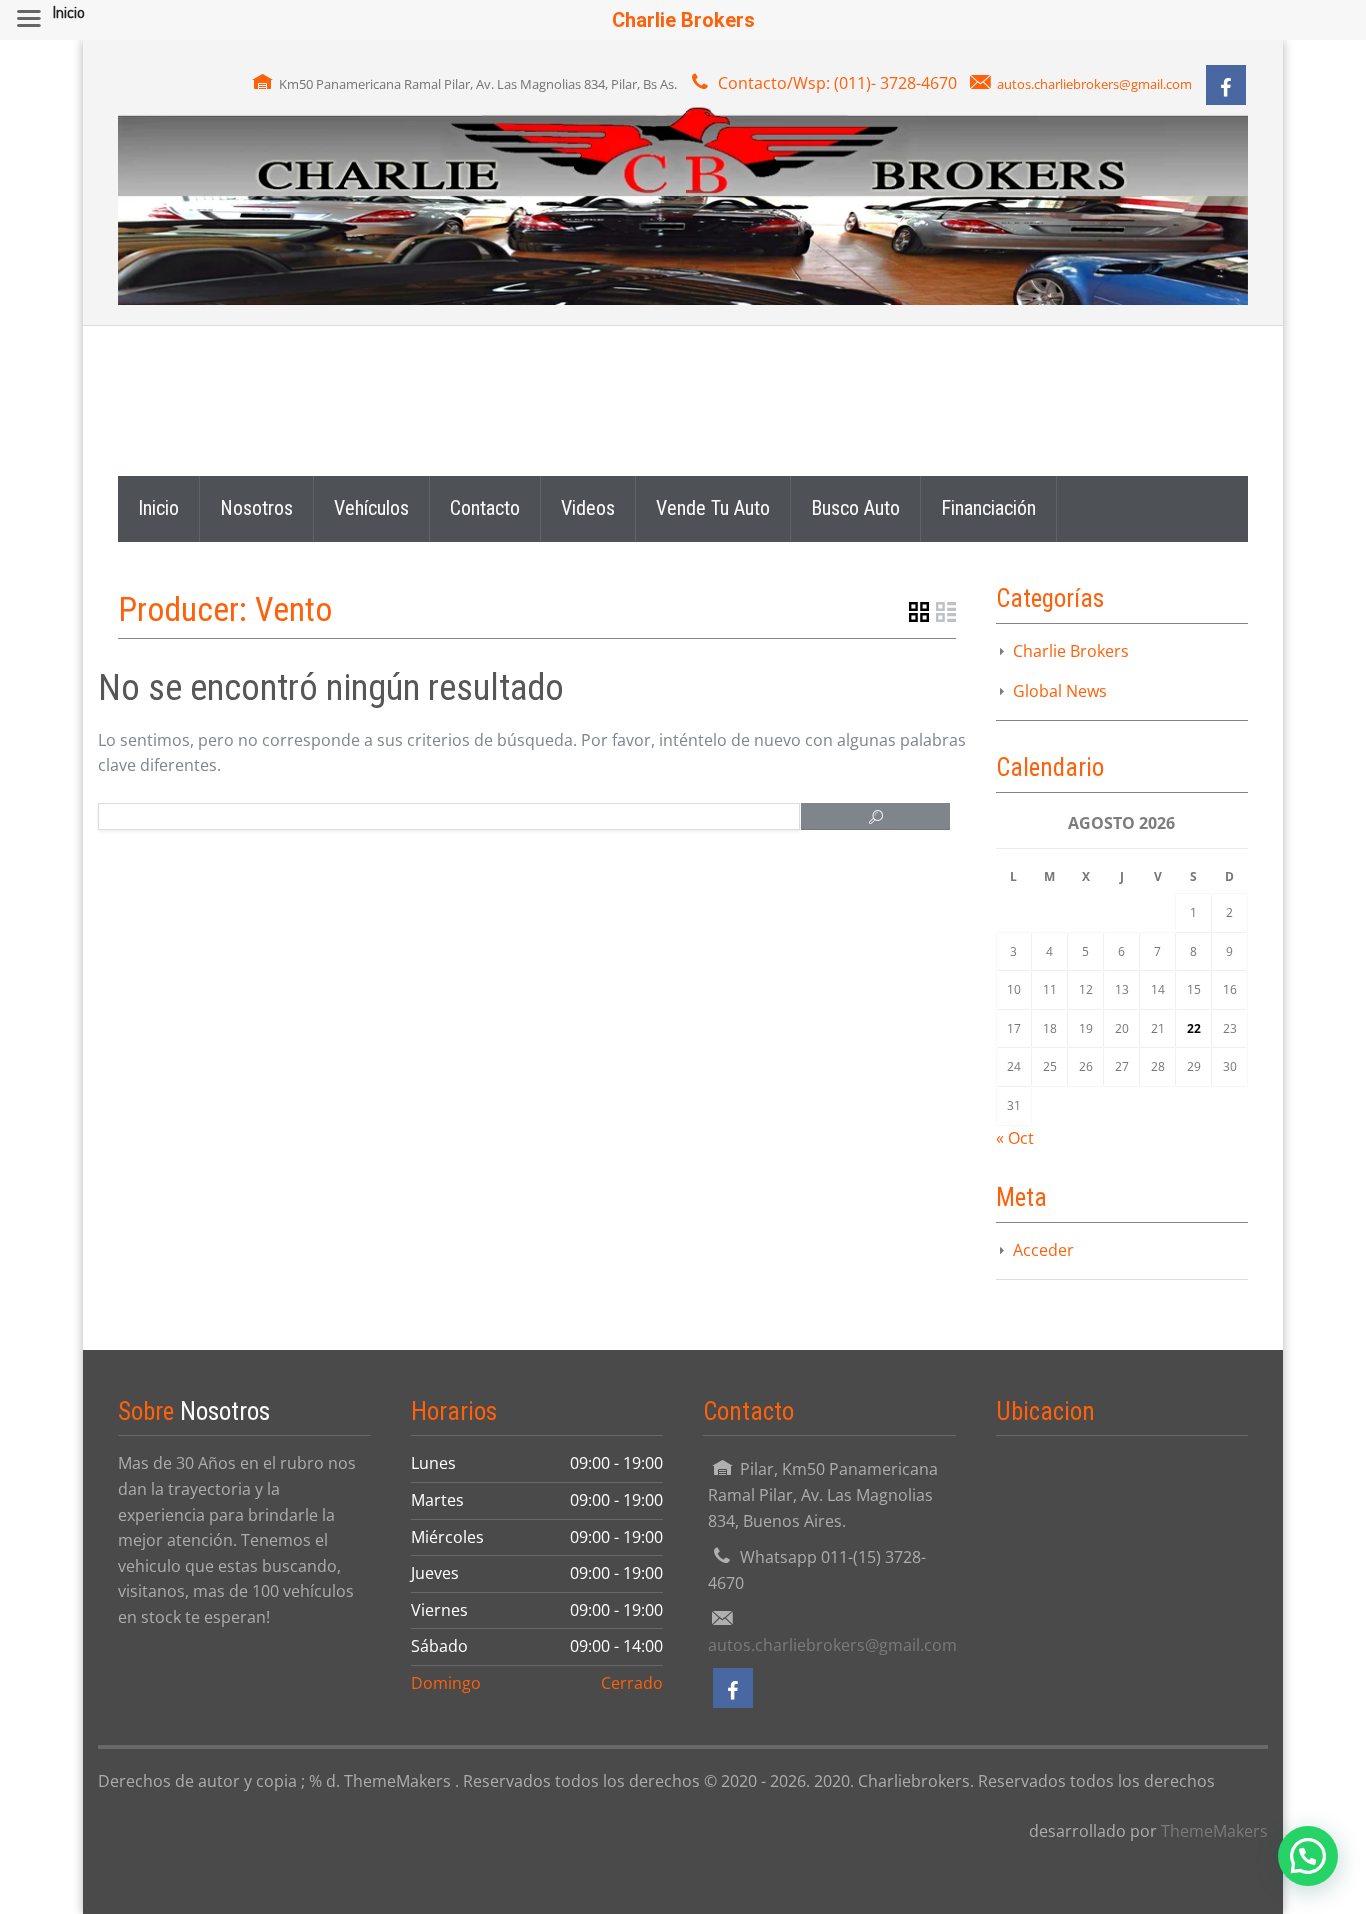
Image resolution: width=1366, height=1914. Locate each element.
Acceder (1043, 1250)
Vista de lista (946, 612)
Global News (1060, 691)
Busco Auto (855, 508)
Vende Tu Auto (713, 508)
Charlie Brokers (1071, 651)
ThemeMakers (1214, 1831)
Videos (588, 508)
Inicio (158, 508)
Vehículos (371, 508)
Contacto (485, 508)
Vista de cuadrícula (919, 612)
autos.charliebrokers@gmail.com (1094, 84)
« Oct (1015, 1138)
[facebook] (1226, 85)
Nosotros (256, 508)
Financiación (988, 508)
